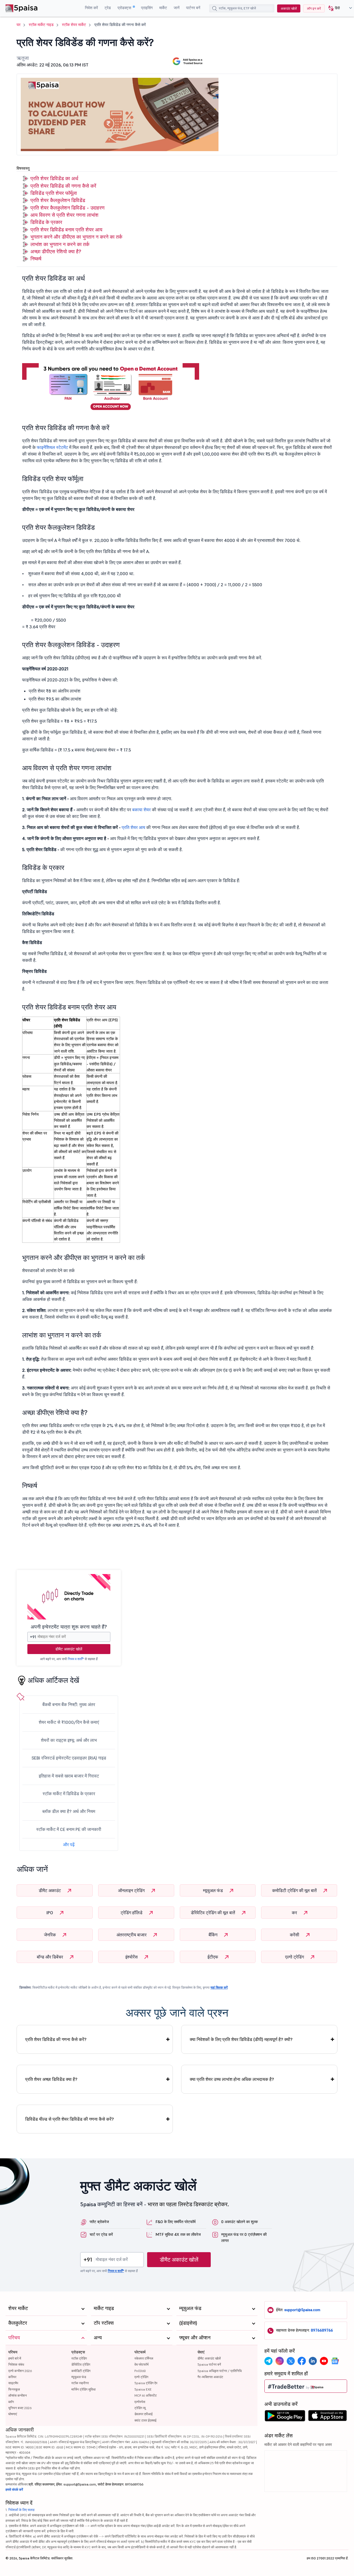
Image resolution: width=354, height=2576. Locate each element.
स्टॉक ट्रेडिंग (79, 2358)
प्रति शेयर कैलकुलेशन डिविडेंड (58, 200)
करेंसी (295, 1935)
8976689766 (322, 2330)
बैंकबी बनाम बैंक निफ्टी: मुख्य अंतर (69, 1704)
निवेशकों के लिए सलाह (21, 2510)
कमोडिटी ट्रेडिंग (81, 2371)
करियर (12, 2377)
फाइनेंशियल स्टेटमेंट (52, 447)
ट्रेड (108, 8)
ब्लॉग (11, 2402)
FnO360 (140, 2371)
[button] (338, 8)
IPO (50, 1913)
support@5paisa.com (302, 2310)
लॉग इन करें (314, 8)
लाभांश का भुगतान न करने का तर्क (60, 244)
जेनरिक (50, 1935)
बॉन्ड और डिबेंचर (50, 1957)
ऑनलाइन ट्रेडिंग (132, 1890)
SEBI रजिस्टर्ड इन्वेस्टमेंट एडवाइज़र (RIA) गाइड (69, 1758)
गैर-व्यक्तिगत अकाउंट (210, 2377)
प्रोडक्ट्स (125, 8)
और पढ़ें (69, 1844)
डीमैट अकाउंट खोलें (69, 1649)
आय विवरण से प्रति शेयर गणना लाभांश (64, 215)
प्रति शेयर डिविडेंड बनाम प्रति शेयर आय (66, 230)
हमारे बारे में (15, 2358)
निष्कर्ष (36, 259)
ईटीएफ (213, 1957)
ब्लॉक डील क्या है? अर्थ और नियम (69, 1811)
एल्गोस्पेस (140, 2402)
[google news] (335, 2361)
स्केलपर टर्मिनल (144, 2358)
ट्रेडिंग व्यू (140, 2408)
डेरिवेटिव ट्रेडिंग (81, 2364)
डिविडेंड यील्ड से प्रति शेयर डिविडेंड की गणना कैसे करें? (70, 2119)
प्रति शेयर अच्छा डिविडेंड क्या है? (51, 2079)
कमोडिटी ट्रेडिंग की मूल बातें (295, 1890)
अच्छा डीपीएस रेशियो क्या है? (56, 251)
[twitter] (291, 2361)
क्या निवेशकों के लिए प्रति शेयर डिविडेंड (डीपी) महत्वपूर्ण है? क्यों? (241, 2039)
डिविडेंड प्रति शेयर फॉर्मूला (54, 193)
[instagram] (280, 2361)
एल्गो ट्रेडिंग (295, 1957)
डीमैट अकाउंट (50, 1890)
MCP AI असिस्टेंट (146, 2395)
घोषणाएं (13, 2414)
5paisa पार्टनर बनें (209, 2364)
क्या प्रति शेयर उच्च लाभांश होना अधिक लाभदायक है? (232, 2079)
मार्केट (163, 8)
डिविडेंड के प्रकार (46, 222)
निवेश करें (91, 8)
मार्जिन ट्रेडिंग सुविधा (84, 2389)
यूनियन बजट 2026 (20, 2408)
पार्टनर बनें (193, 8)
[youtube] (324, 2361)
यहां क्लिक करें (219, 1987)
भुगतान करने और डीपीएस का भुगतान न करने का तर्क (76, 237)
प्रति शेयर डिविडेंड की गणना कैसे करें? (56, 2039)
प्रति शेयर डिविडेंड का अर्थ (54, 178)
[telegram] (269, 2361)
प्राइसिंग (147, 8)
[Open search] (215, 9)
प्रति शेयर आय (133, 827)
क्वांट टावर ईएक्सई (145, 2420)
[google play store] (285, 2417)
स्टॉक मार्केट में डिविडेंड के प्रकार (69, 1794)
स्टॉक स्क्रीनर (80, 2383)
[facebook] (302, 2361)
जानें (177, 8)
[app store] (328, 2417)
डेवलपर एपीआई (144, 2414)
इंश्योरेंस (132, 1957)
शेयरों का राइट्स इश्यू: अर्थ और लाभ (69, 1740)
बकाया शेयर (141, 810)
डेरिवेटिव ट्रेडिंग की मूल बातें (214, 1913)
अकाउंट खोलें (289, 8)
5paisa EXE (143, 2389)
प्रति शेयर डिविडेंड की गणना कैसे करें (63, 186)
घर (19, 25)
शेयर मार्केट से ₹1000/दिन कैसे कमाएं (69, 1722)
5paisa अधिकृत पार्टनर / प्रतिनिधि (220, 2371)
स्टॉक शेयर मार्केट (74, 25)
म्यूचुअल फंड (214, 1890)
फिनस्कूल (14, 2389)
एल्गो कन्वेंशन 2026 (20, 2371)
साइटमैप (13, 2383)
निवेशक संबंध (16, 2364)
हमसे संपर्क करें (14, 2490)
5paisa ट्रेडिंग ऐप (146, 2383)
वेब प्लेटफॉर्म (141, 2364)
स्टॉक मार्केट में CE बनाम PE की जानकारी (69, 1829)
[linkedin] (313, 2361)
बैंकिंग (214, 1935)
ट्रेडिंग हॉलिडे (132, 1913)
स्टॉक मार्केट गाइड (41, 25)
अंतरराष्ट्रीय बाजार (132, 1935)
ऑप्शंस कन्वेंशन (18, 2395)
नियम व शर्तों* (76, 1659)
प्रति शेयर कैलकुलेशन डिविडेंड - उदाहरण (67, 208)
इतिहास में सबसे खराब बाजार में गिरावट (69, 1776)
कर (295, 1913)
